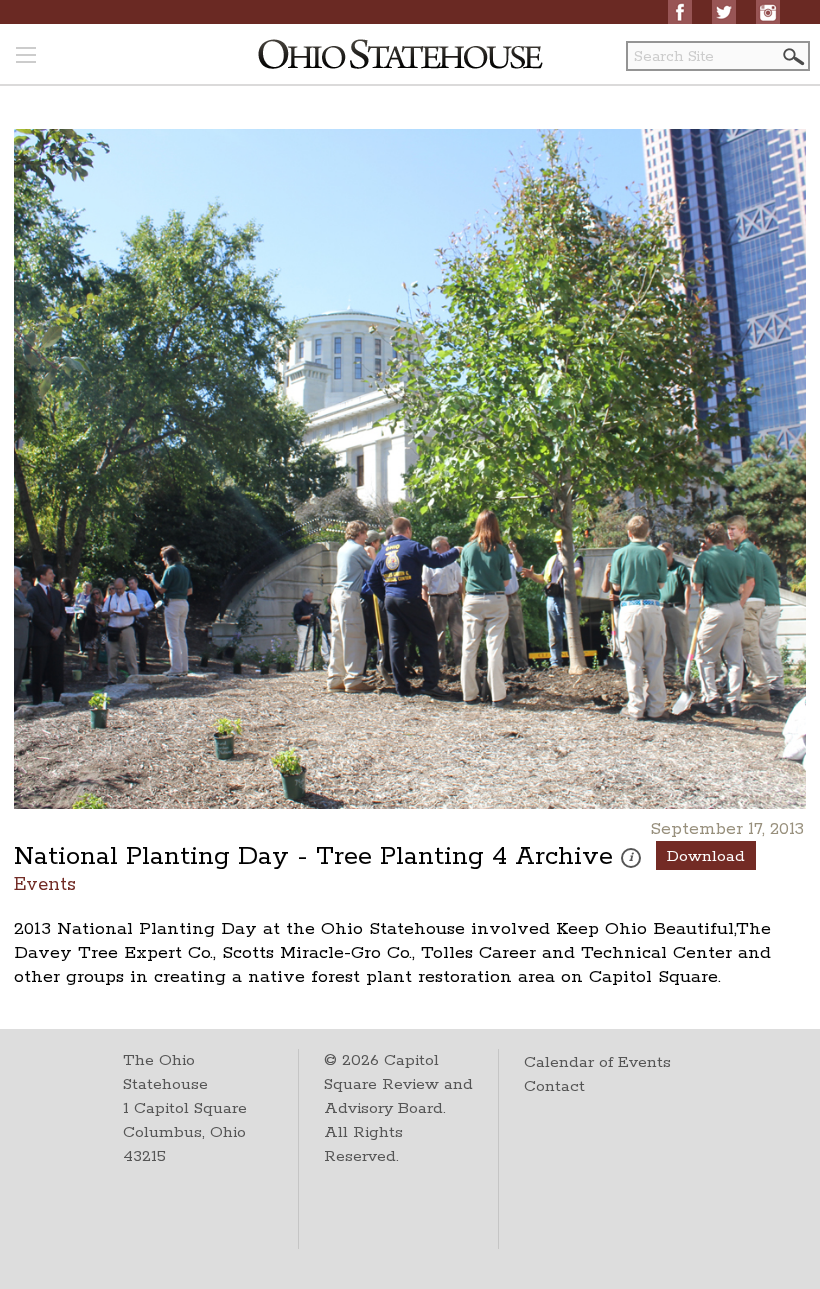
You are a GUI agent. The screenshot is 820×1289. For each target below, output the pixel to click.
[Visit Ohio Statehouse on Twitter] (724, 12)
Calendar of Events (597, 1062)
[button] (792, 56)
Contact (554, 1086)
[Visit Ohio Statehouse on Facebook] (680, 12)
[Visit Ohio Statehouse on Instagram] (768, 12)
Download (706, 856)
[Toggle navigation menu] (26, 57)
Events (45, 883)
